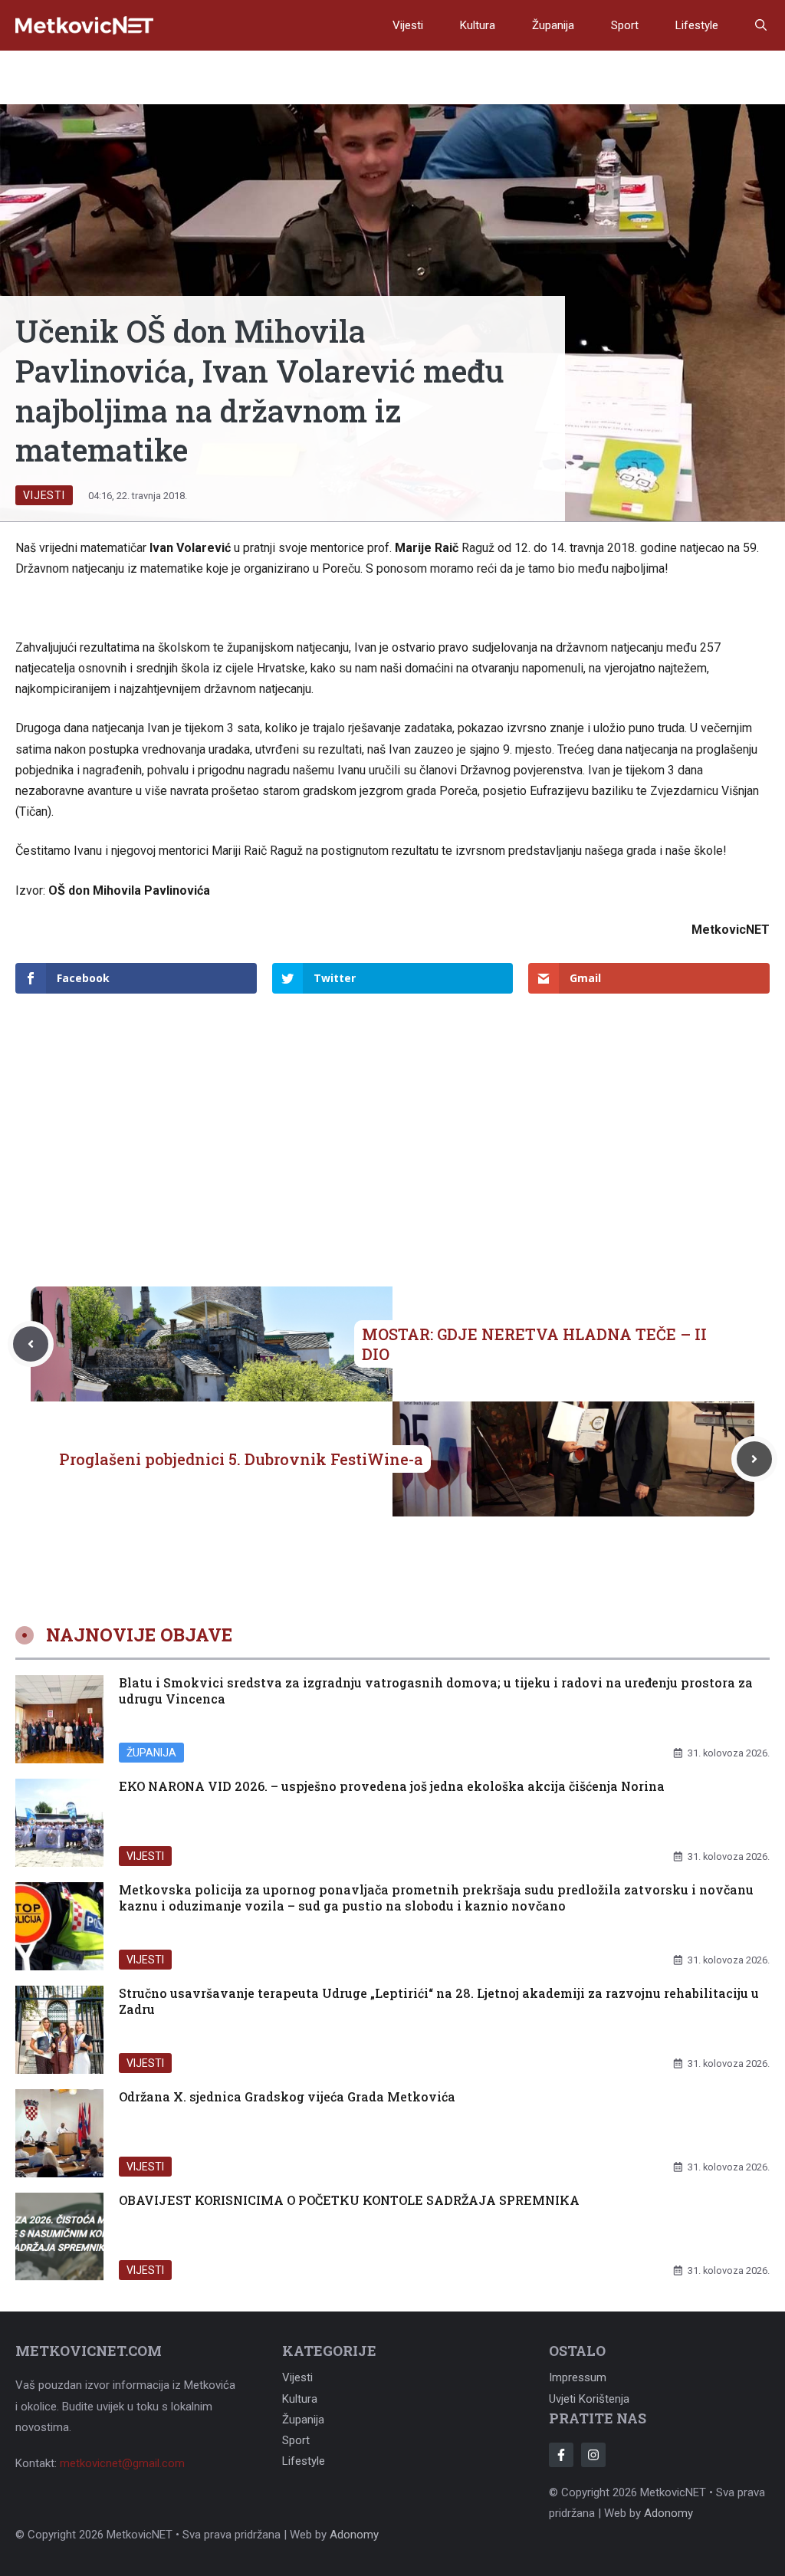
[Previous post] (31, 1344)
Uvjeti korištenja (589, 2399)
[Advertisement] (392, 1115)
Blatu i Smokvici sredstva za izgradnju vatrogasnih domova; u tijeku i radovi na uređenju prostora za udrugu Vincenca (436, 1691)
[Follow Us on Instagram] (593, 2455)
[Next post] (754, 1459)
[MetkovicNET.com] (84, 26)
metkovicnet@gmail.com (122, 2463)
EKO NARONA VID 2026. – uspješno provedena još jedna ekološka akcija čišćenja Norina (392, 1786)
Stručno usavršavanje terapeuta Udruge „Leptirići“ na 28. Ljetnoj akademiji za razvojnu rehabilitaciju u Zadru (439, 2001)
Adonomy (668, 2513)
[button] (761, 25)
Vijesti (408, 25)
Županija (553, 25)
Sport (625, 25)
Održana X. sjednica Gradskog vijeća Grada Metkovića (287, 2096)
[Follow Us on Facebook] (561, 2455)
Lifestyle (697, 25)
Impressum (578, 2377)
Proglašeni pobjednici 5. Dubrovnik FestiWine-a (241, 1459)
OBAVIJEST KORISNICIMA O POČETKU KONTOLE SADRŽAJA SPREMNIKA (349, 2200)
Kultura (478, 25)
